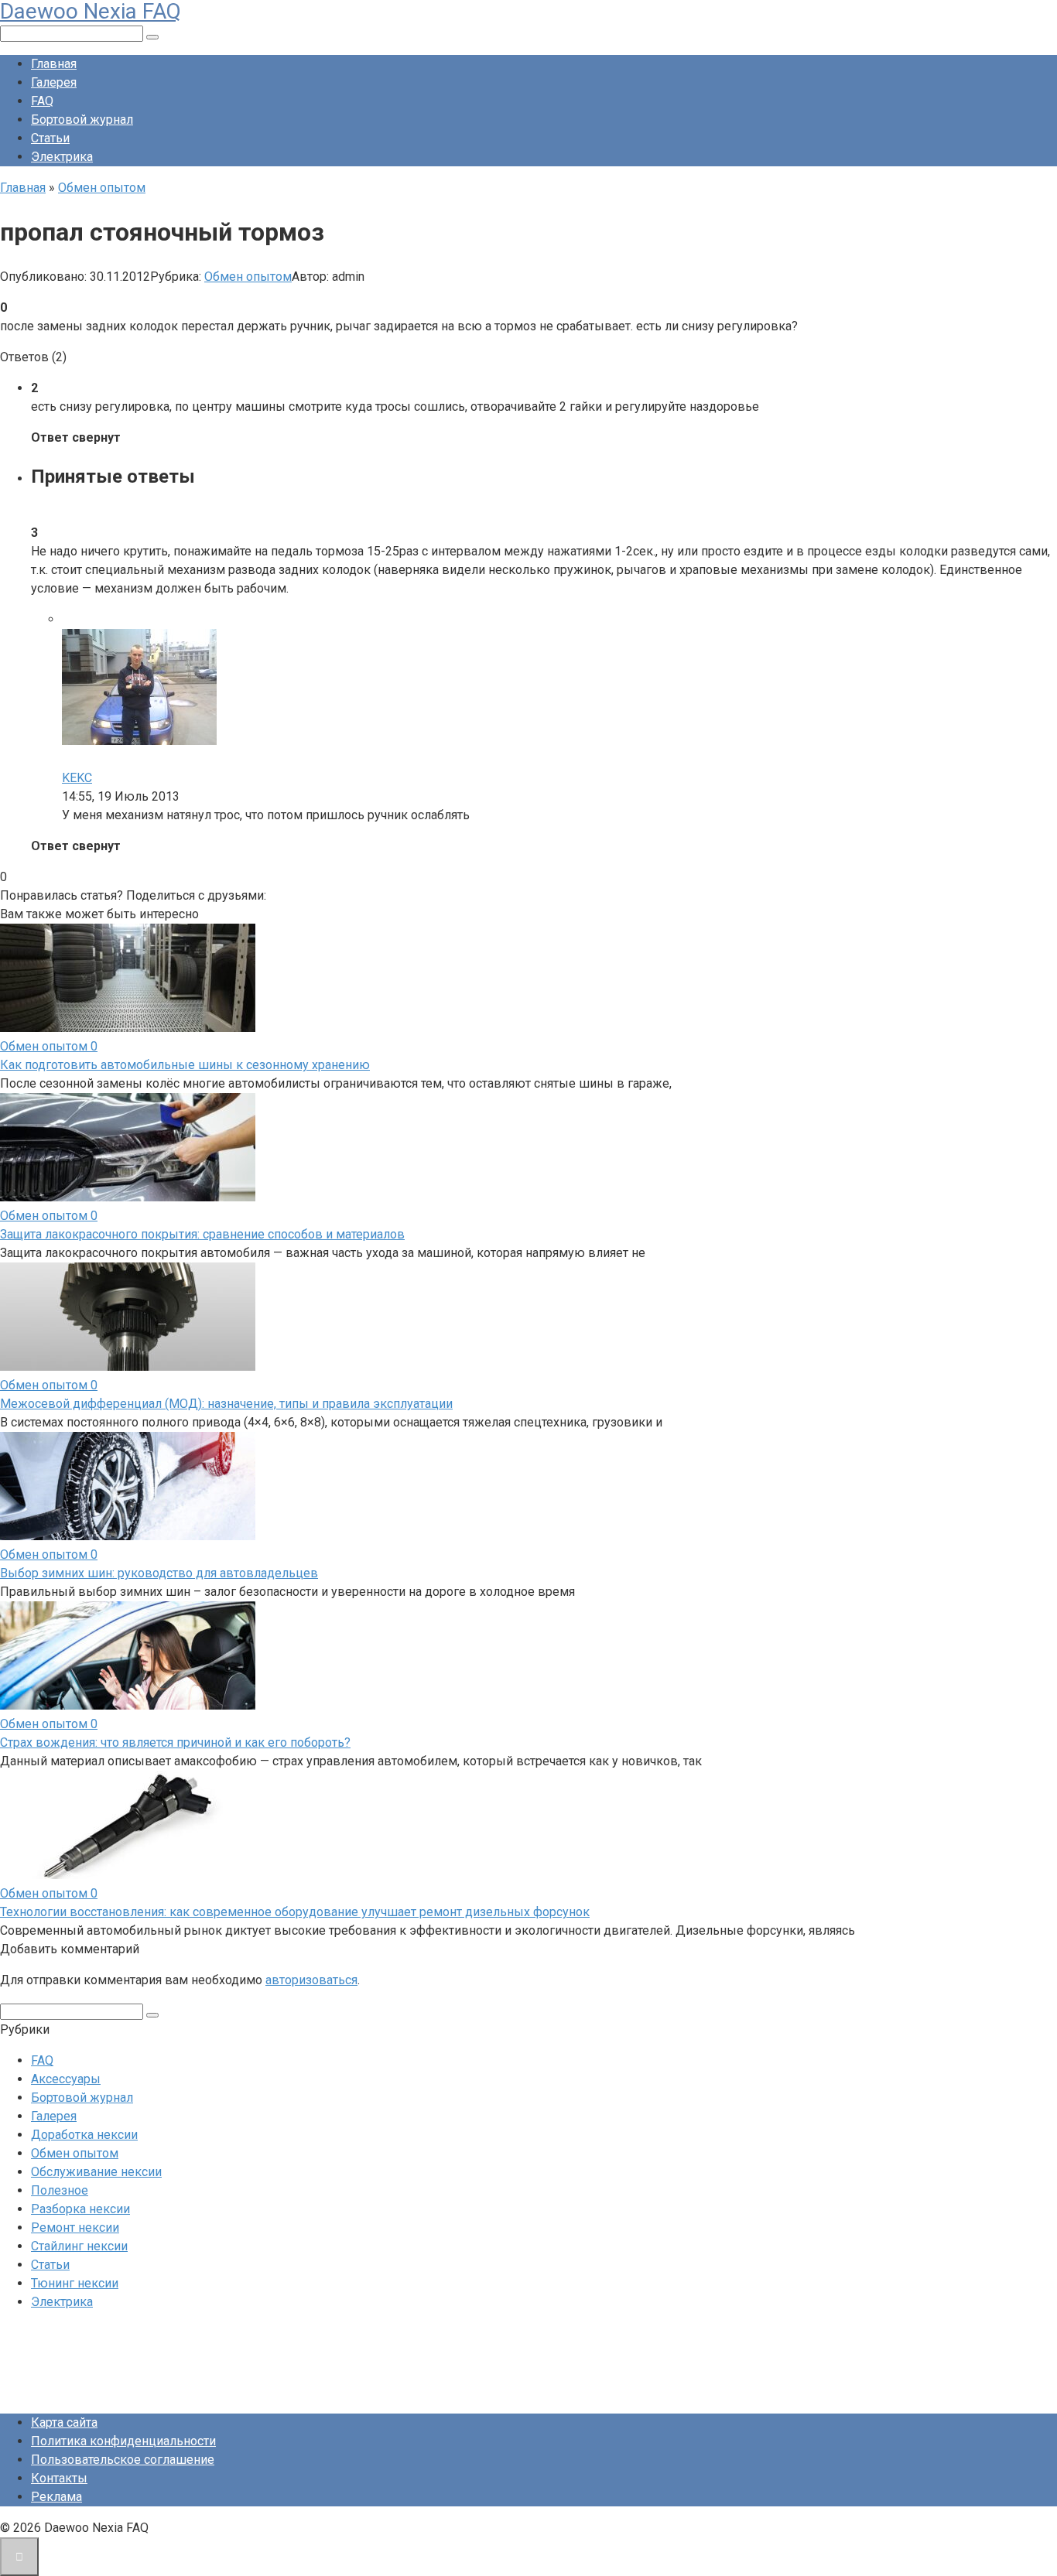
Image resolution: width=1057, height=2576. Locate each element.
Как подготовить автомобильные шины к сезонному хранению (185, 1065)
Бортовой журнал (82, 120)
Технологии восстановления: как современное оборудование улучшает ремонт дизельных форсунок (295, 1912)
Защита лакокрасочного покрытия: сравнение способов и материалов (202, 1234)
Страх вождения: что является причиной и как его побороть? (175, 1742)
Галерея (54, 82)
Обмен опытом (248, 277)
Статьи (50, 138)
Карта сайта (64, 2422)
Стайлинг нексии (79, 2246)
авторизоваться (311, 1980)
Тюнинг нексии (75, 2283)
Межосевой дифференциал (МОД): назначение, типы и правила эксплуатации (226, 1404)
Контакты (59, 2478)
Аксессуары (66, 2079)
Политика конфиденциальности (123, 2441)
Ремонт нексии (75, 2228)
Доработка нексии (84, 2135)
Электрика (62, 157)
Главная (54, 64)
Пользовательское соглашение (123, 2460)
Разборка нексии (80, 2209)
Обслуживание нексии (96, 2172)
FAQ (42, 101)
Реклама (56, 2497)
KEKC (77, 778)
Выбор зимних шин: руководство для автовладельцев (159, 1573)
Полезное (60, 2190)
